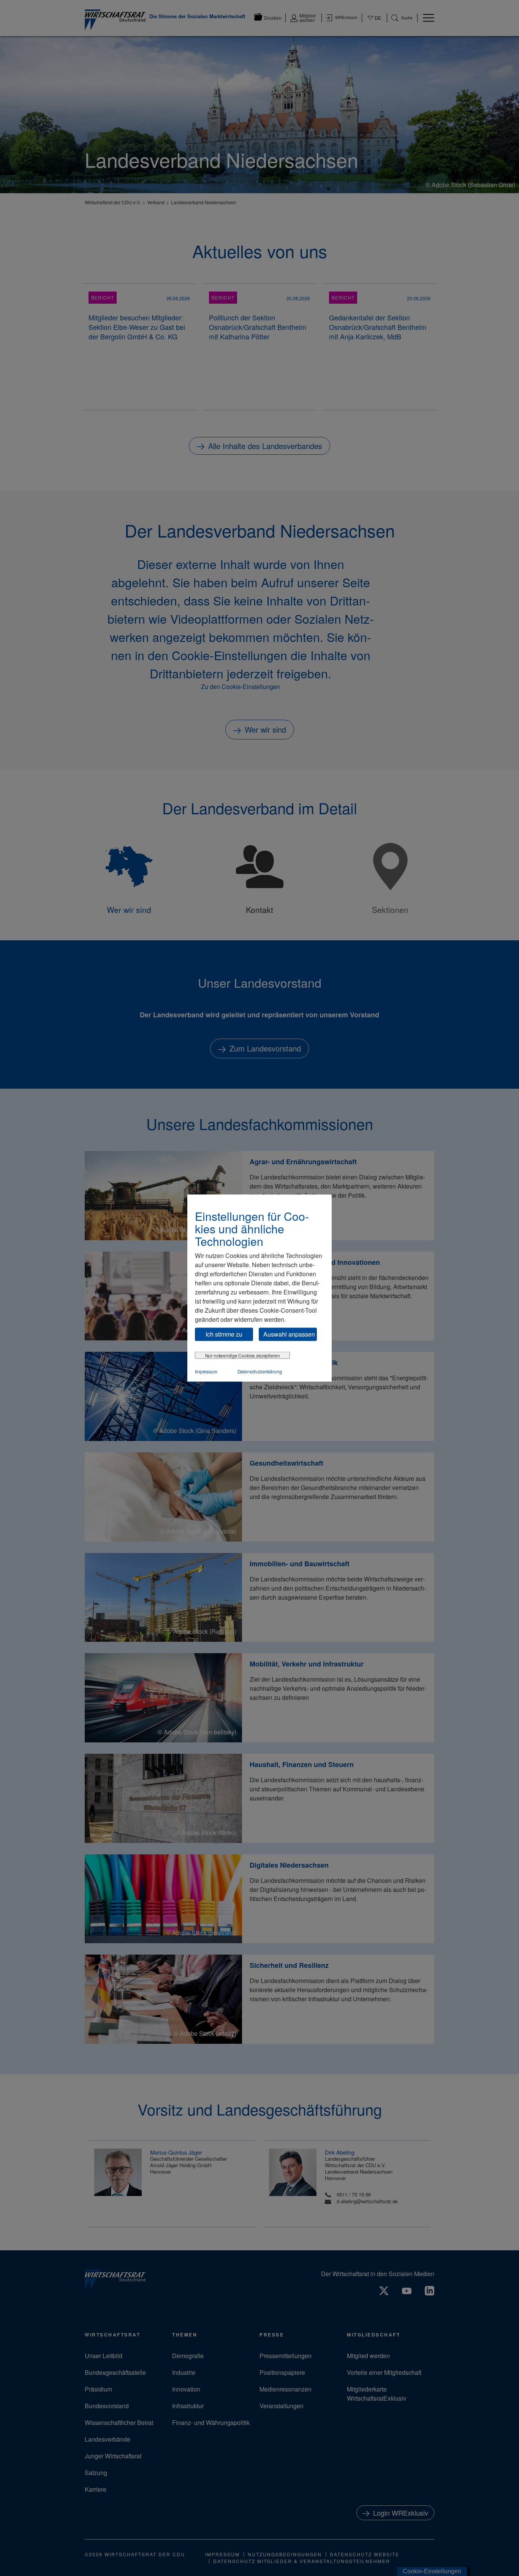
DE (374, 22)
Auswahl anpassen (289, 1334)
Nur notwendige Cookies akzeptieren (243, 1355)
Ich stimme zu (224, 1334)
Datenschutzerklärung (260, 1371)
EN (374, 25)
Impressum (206, 1371)
